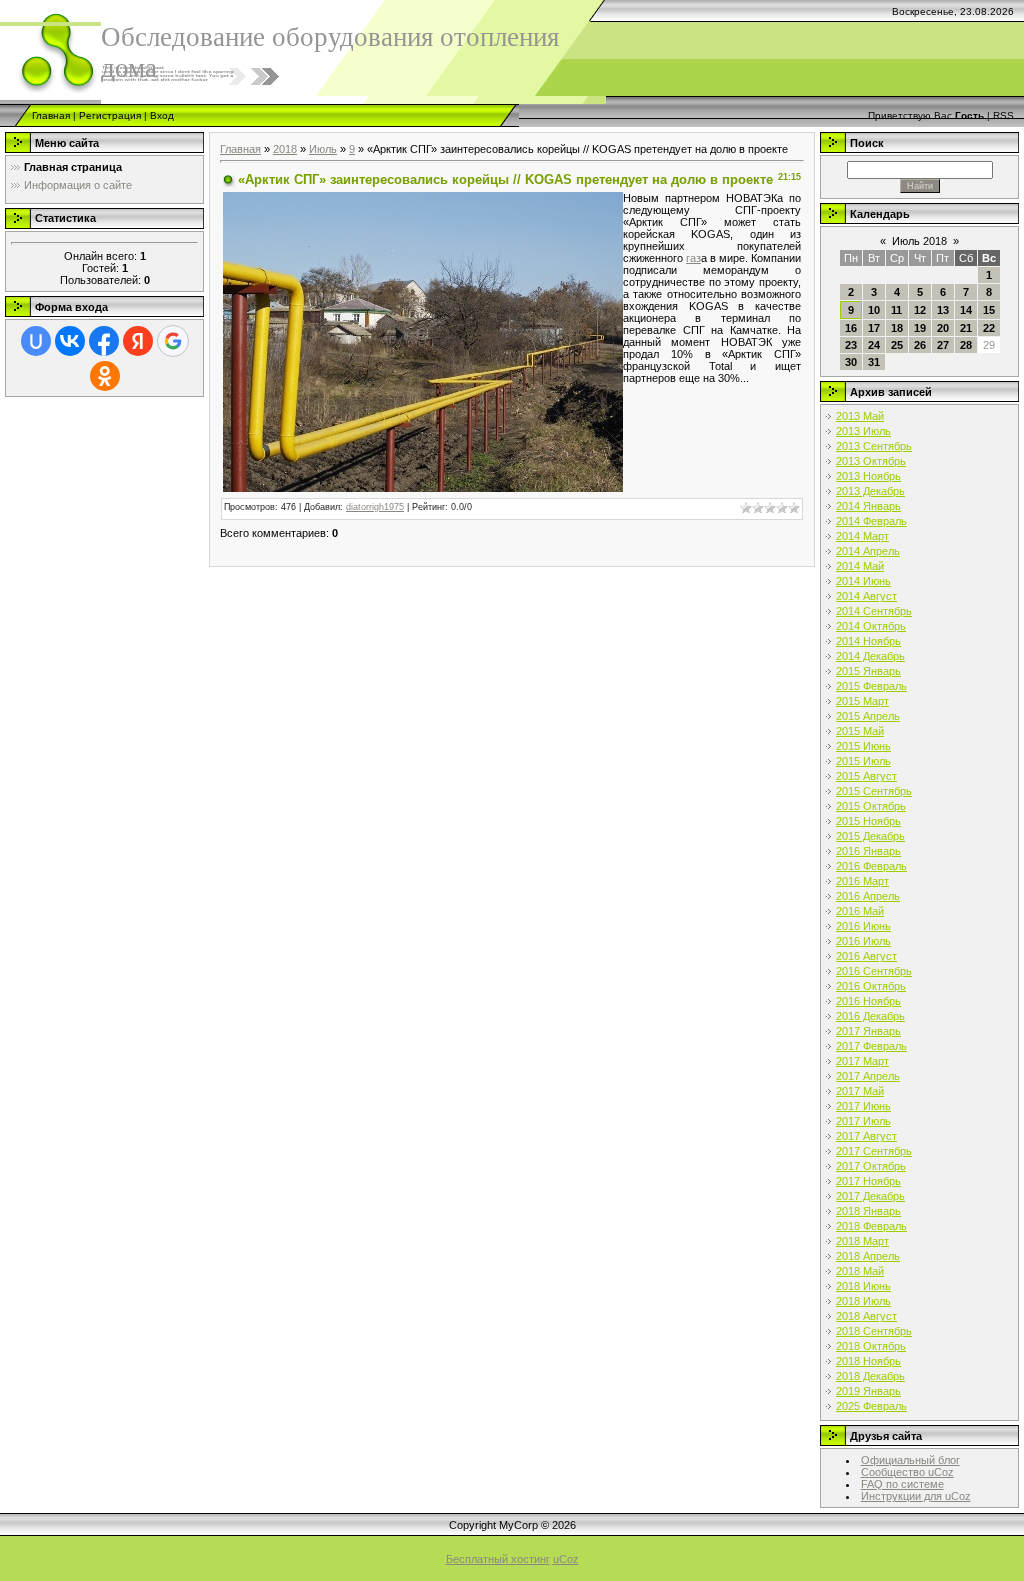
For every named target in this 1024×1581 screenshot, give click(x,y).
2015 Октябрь (871, 806)
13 (943, 310)
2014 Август (866, 596)
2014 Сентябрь (874, 611)
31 (874, 362)
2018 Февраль (871, 1226)
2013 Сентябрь (874, 446)
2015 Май (860, 731)
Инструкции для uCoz (916, 1496)
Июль (323, 149)
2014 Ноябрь (868, 641)
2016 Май (860, 911)
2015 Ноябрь (868, 821)
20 (943, 328)
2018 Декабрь (870, 1376)
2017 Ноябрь (868, 1181)
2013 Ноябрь (868, 476)
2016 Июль (863, 941)
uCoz (566, 1559)
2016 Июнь (863, 926)
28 (966, 345)
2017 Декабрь (870, 1196)
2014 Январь (868, 506)
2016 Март (862, 881)
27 (943, 345)
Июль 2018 (919, 241)
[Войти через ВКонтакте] (70, 341)
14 (966, 310)
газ (693, 258)
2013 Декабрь (870, 491)
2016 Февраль (871, 866)
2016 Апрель (868, 896)
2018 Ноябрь (868, 1361)
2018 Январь (868, 1211)
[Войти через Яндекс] (138, 341)
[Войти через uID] (36, 341)
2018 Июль (863, 1301)
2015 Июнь (863, 746)
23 (851, 345)
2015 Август (866, 776)
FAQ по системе (902, 1484)
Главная (51, 115)
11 (896, 310)
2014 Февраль (871, 521)
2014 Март (862, 536)
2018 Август (866, 1316)
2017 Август (866, 1136)
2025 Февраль (871, 1406)
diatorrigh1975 (375, 507)
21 (966, 328)
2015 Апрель (868, 716)
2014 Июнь (863, 581)
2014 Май (860, 566)
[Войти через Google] (173, 341)
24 (874, 345)
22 (989, 328)
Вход (162, 115)
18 (897, 328)
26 (920, 345)
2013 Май (860, 416)
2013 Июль (863, 431)
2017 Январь (868, 1031)
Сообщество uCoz (907, 1472)
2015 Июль (863, 761)
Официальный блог (910, 1460)
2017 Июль (863, 1121)
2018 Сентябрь (874, 1331)
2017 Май (860, 1091)
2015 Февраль (871, 686)
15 (989, 310)
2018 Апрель (868, 1256)
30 (851, 362)
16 (851, 328)
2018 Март (862, 1241)
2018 (285, 149)
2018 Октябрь (871, 1346)
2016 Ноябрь (868, 1001)
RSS (1003, 115)
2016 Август (866, 956)
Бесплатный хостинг (498, 1559)
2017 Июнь (863, 1106)
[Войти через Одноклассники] (105, 376)
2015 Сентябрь (874, 791)
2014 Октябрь (871, 626)
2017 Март (862, 1061)
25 (897, 345)
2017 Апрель (868, 1076)
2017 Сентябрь (874, 1151)
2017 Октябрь (871, 1166)
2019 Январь (868, 1391)
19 (920, 328)
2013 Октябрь (871, 461)
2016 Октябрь (871, 986)
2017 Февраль (871, 1046)
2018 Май (860, 1271)
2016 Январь (868, 851)
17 (874, 328)
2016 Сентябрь (874, 971)
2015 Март (862, 701)
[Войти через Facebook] (104, 341)
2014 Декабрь (870, 656)
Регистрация (110, 115)
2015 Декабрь (870, 836)
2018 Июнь (863, 1286)
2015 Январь (868, 671)
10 (874, 310)
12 (920, 310)
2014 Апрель (868, 551)
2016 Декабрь (870, 1016)
